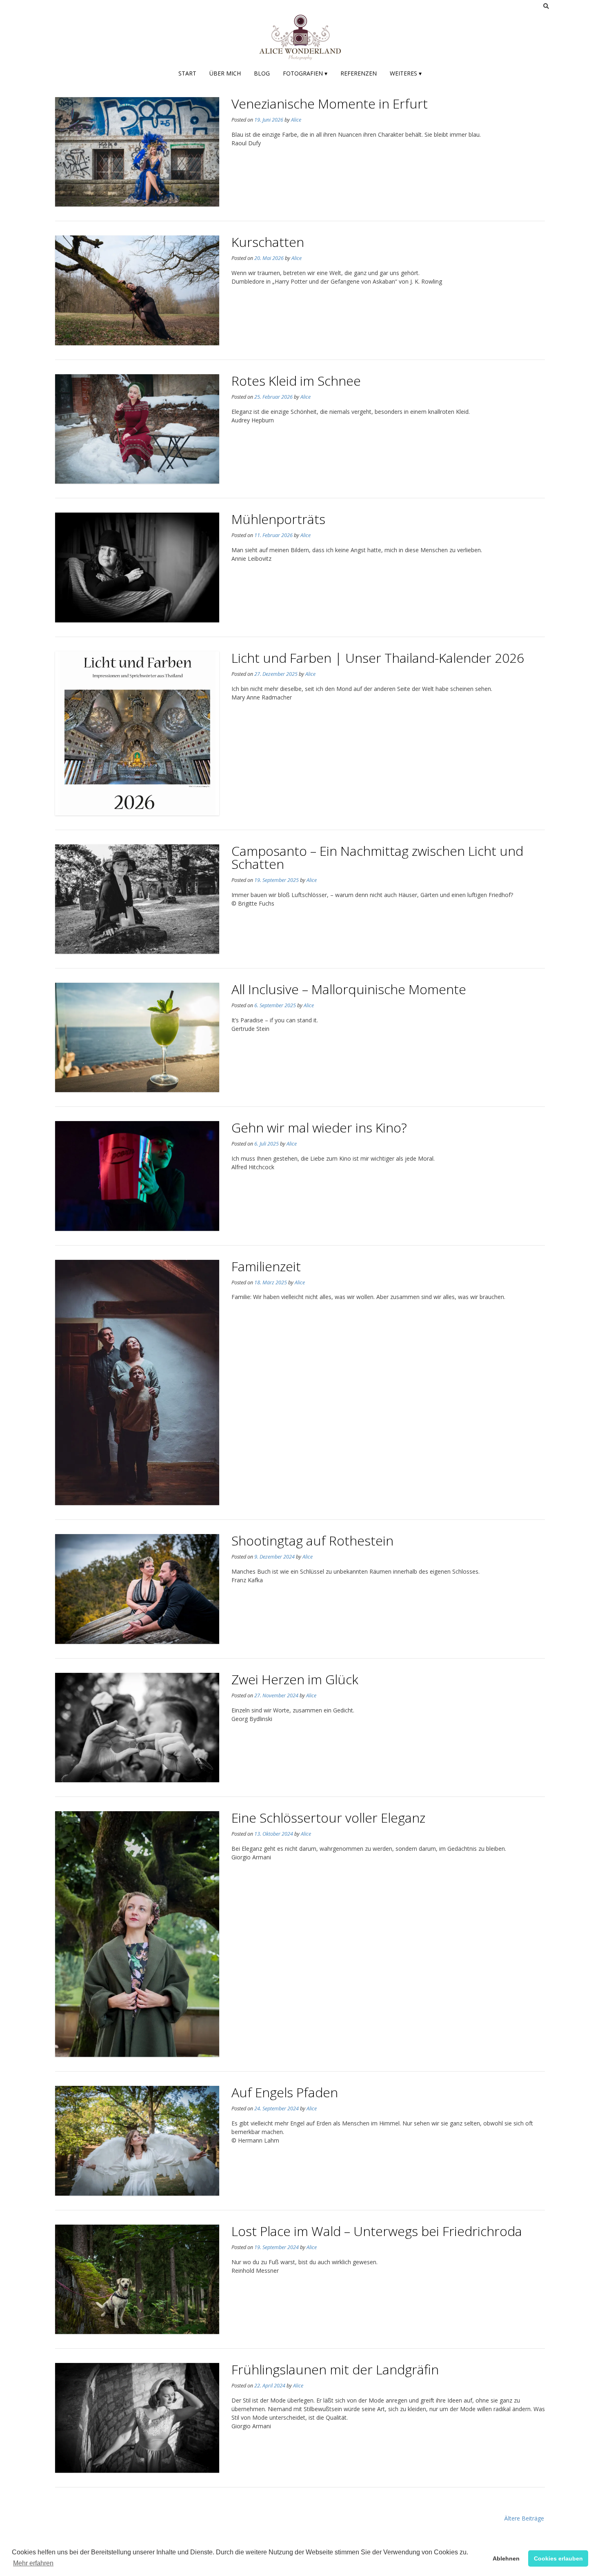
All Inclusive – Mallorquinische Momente (349, 989)
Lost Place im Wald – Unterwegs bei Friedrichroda (377, 2231)
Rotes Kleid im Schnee (296, 381)
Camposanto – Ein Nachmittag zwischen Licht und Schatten (377, 857)
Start (187, 73)
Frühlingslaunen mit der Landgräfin (335, 2369)
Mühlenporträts (278, 519)
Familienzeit (266, 1266)
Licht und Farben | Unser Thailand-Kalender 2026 (378, 658)
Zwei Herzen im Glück (295, 1679)
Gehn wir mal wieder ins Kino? (319, 1127)
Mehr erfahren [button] (33, 2563)
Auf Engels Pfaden (285, 2092)
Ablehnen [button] (506, 2558)
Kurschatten (268, 242)
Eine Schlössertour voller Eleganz (328, 1818)
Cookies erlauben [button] (558, 2558)
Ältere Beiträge (524, 2518)
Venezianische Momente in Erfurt (330, 103)
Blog (262, 73)
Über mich (225, 73)
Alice (296, 120)
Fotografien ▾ (305, 73)
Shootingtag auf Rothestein (312, 1540)
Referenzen (359, 73)
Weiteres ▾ (406, 73)
